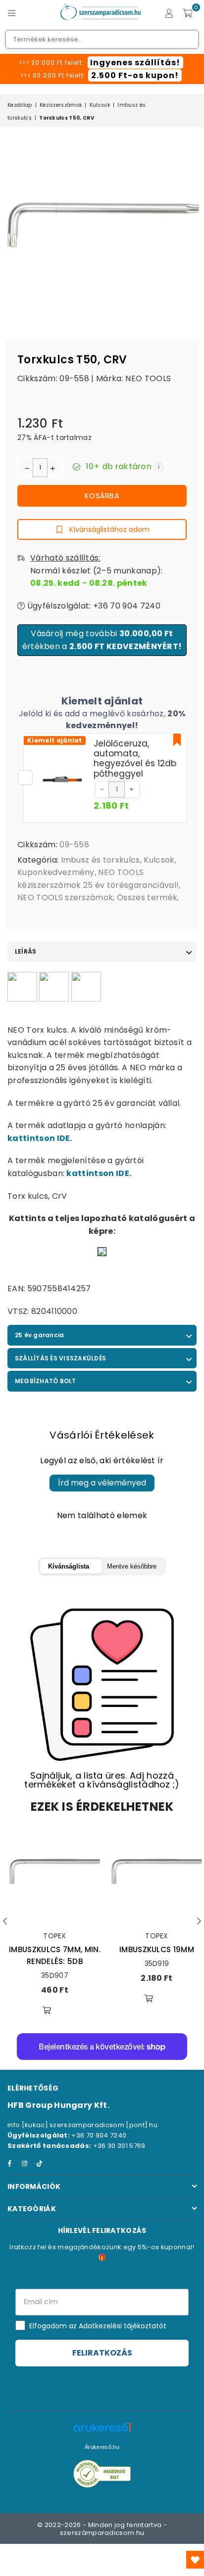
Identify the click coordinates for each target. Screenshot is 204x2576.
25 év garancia (39, 1335)
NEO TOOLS (148, 378)
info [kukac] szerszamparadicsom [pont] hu (82, 2125)
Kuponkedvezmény (56, 872)
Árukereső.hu (102, 2447)
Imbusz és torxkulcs (101, 860)
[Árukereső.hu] (102, 2432)
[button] (102, 789)
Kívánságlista (69, 1566)
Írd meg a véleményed (102, 1483)
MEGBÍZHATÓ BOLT (46, 1381)
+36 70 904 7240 (99, 2135)
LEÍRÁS (25, 951)
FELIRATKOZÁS (102, 2353)
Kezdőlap (20, 105)
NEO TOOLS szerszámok (65, 897)
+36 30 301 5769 (119, 2146)
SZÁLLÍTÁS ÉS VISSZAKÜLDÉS (60, 1358)
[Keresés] (30, 12)
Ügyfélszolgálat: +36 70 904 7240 (93, 606)
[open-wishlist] (195, 2560)
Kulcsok (100, 105)
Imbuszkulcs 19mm (157, 1949)
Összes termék (147, 897)
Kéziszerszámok (61, 105)
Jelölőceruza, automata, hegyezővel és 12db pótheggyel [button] (135, 759)
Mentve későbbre (132, 1566)
